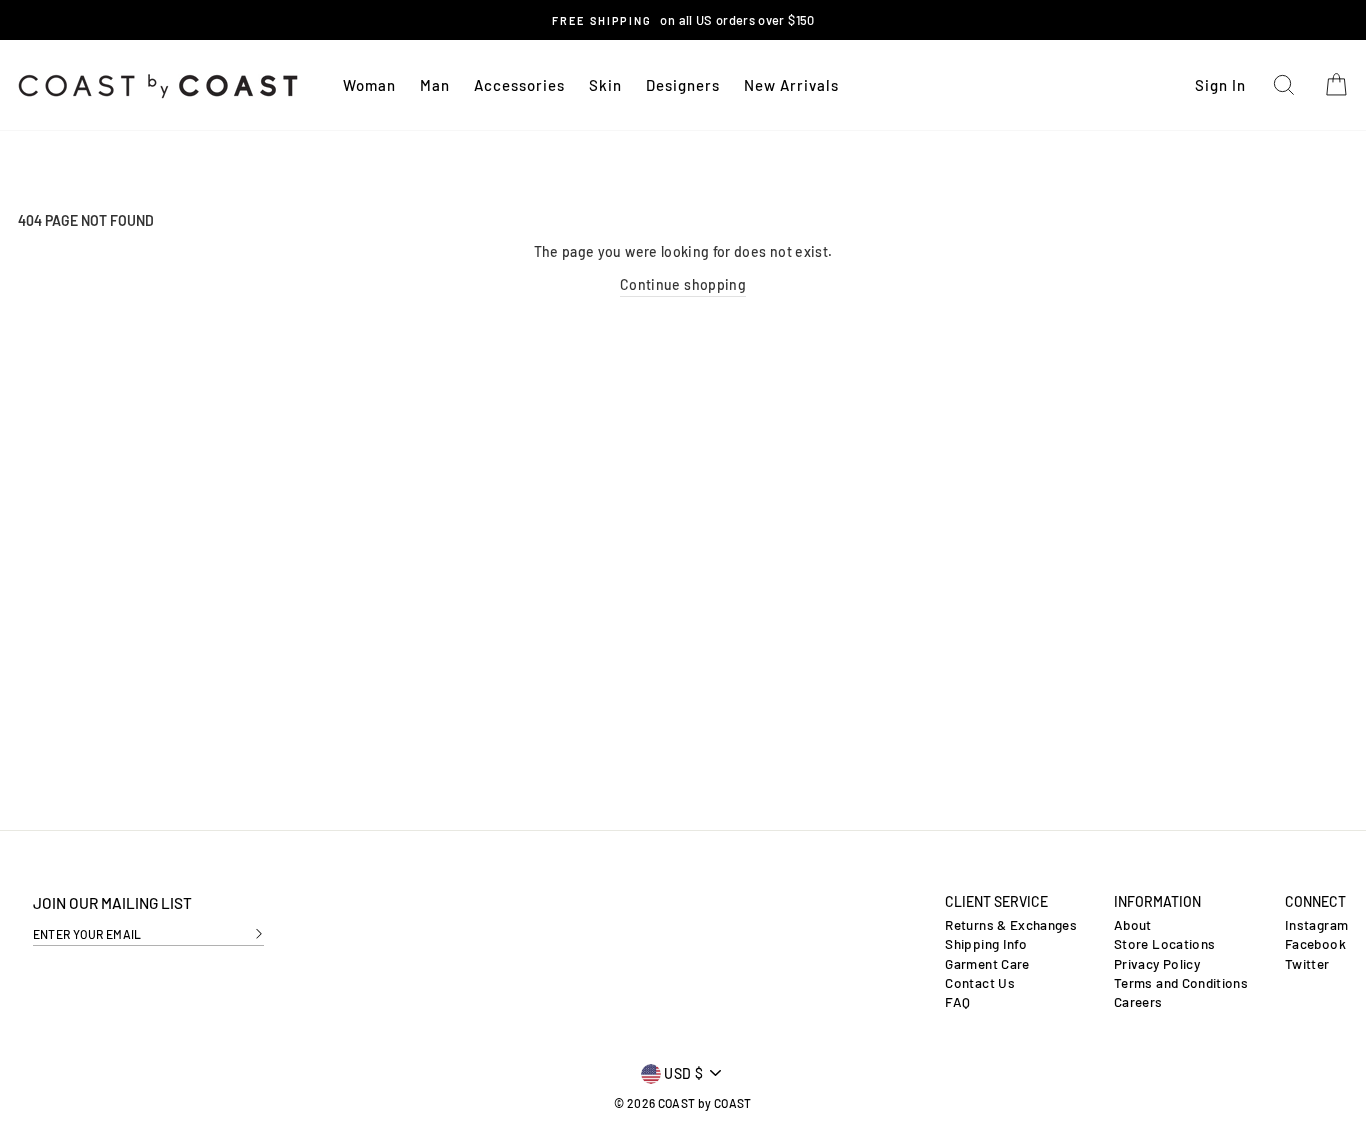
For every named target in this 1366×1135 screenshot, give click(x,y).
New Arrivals (791, 85)
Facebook (1315, 944)
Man (435, 85)
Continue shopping (683, 284)
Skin (605, 85)
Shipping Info (986, 944)
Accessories (519, 85)
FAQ (957, 1002)
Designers (683, 85)
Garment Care (987, 964)
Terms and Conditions (1181, 983)
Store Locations (1164, 944)
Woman (369, 85)
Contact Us (980, 983)
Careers (1138, 1002)
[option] (683, 20)
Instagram (1316, 925)
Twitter (1307, 964)
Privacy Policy (1157, 964)
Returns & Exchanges (1011, 925)
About (1133, 925)
